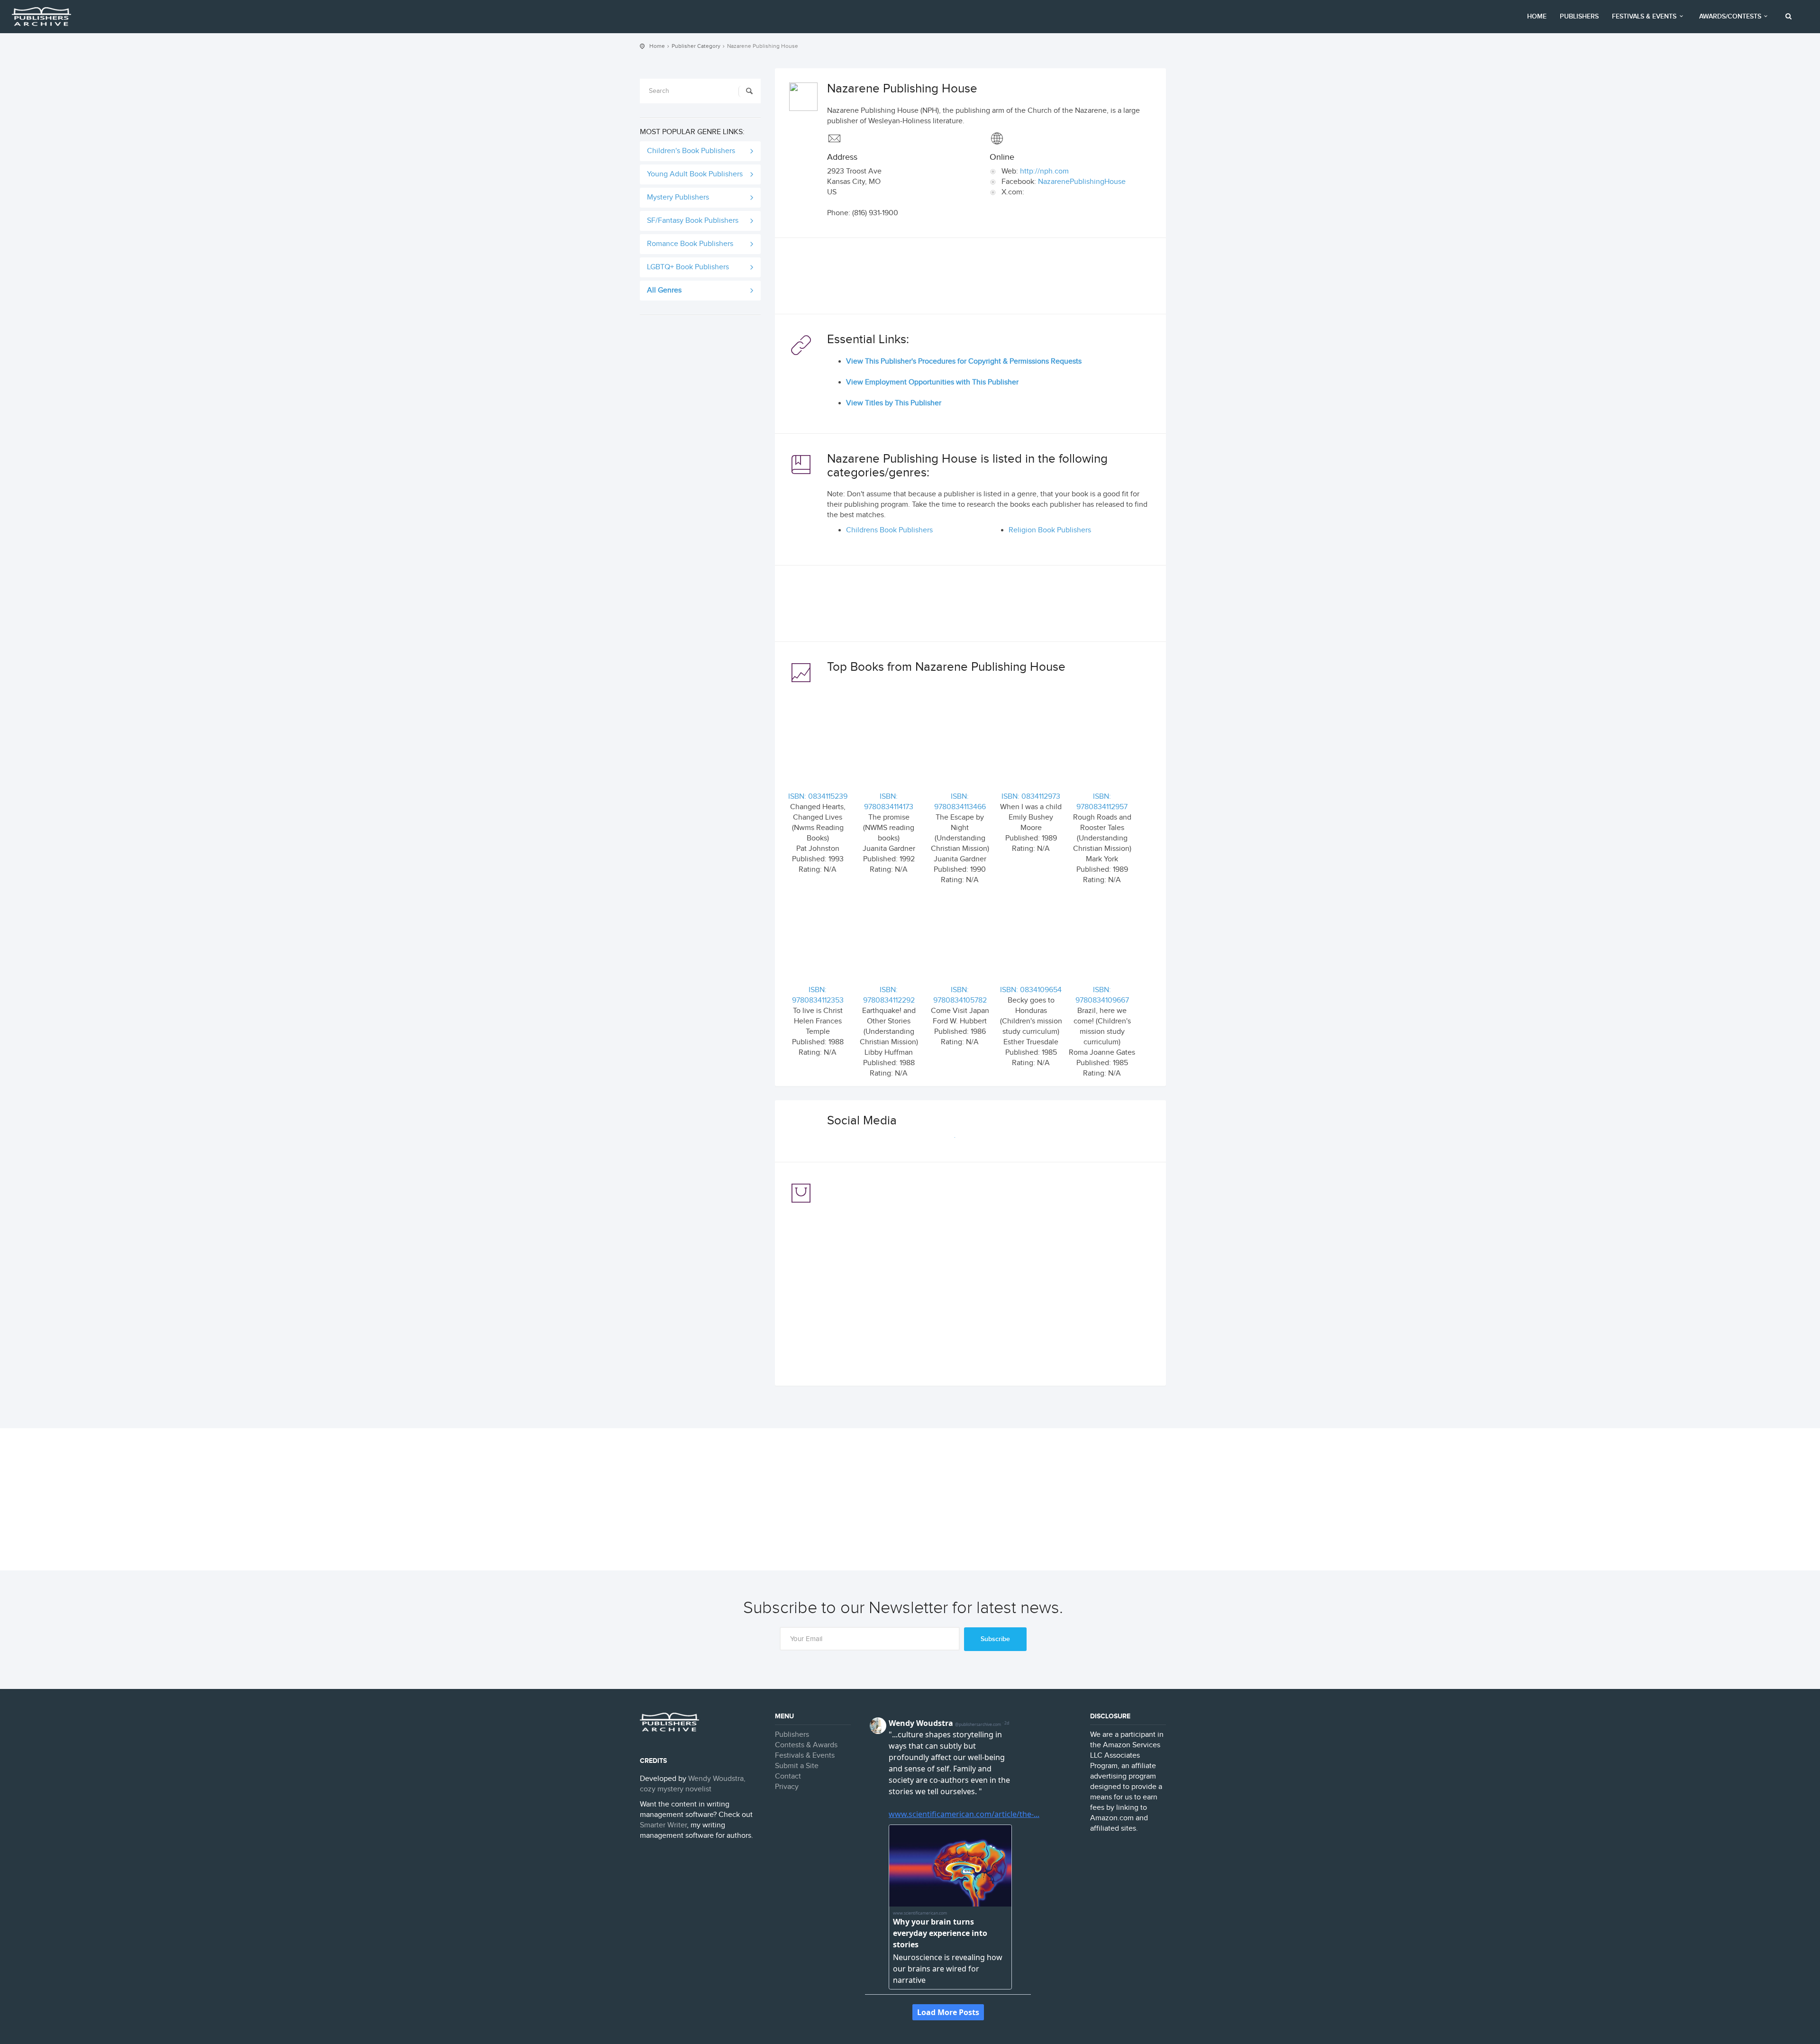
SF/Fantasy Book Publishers (693, 221)
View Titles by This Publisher (894, 403)
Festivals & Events (1644, 16)
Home (1537, 16)
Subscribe (995, 1639)
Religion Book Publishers (1050, 530)
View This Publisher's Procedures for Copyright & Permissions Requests (964, 361)
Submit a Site (797, 1766)
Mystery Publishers (678, 197)
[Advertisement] (970, 278)
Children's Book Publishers (691, 151)
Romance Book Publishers (690, 244)
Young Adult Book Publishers (695, 174)
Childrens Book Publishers (889, 530)
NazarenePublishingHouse (1082, 182)
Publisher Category (696, 46)
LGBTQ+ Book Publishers (688, 267)
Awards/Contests (1730, 16)
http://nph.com (1044, 171)
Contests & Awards (806, 1745)
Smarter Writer (663, 1825)
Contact (788, 1776)
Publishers (1579, 16)
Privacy (787, 1787)
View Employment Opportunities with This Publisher (932, 382)
